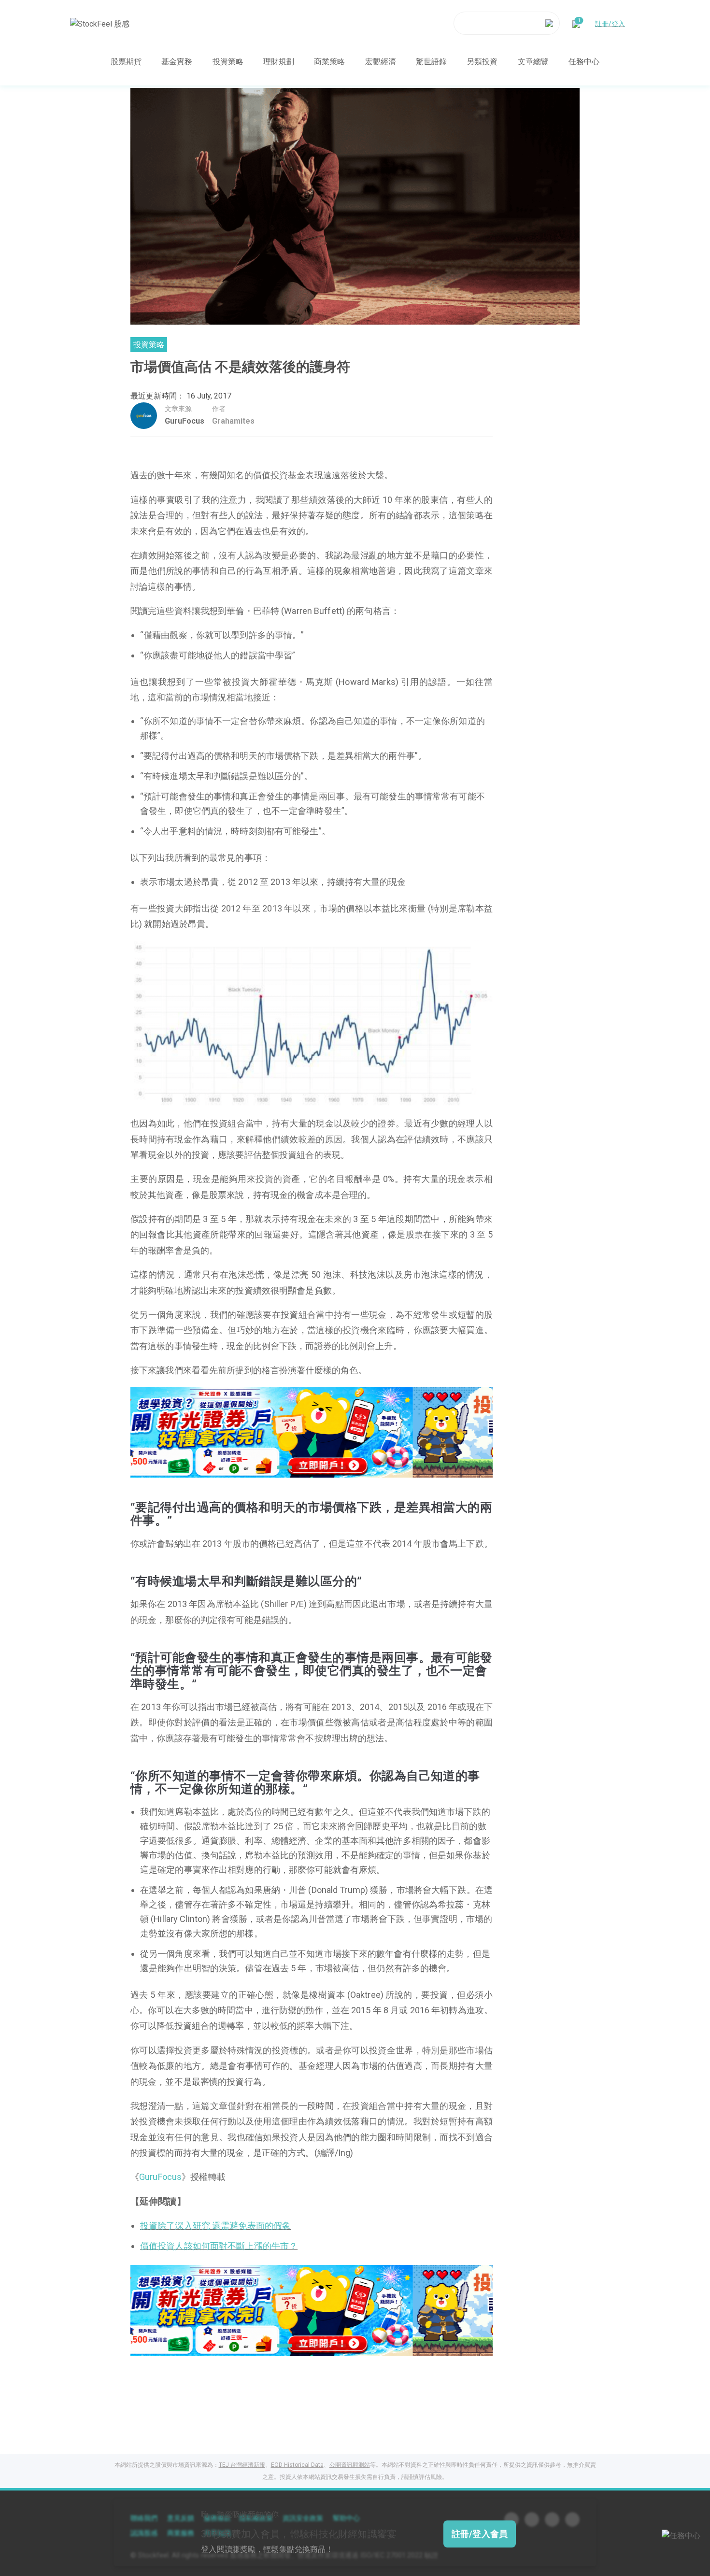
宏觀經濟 (381, 61)
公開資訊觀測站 (350, 2465)
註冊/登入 (610, 23)
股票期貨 (126, 61)
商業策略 (329, 61)
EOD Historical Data (297, 2465)
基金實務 (177, 61)
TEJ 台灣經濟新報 (242, 2465)
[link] (312, 1431)
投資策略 (228, 61)
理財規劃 (279, 61)
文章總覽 (533, 61)
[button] (282, 1467)
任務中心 (584, 61)
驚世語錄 (431, 61)
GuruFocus (185, 421)
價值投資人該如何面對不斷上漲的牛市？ (219, 2246)
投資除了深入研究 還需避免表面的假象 (215, 2226)
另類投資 (482, 61)
